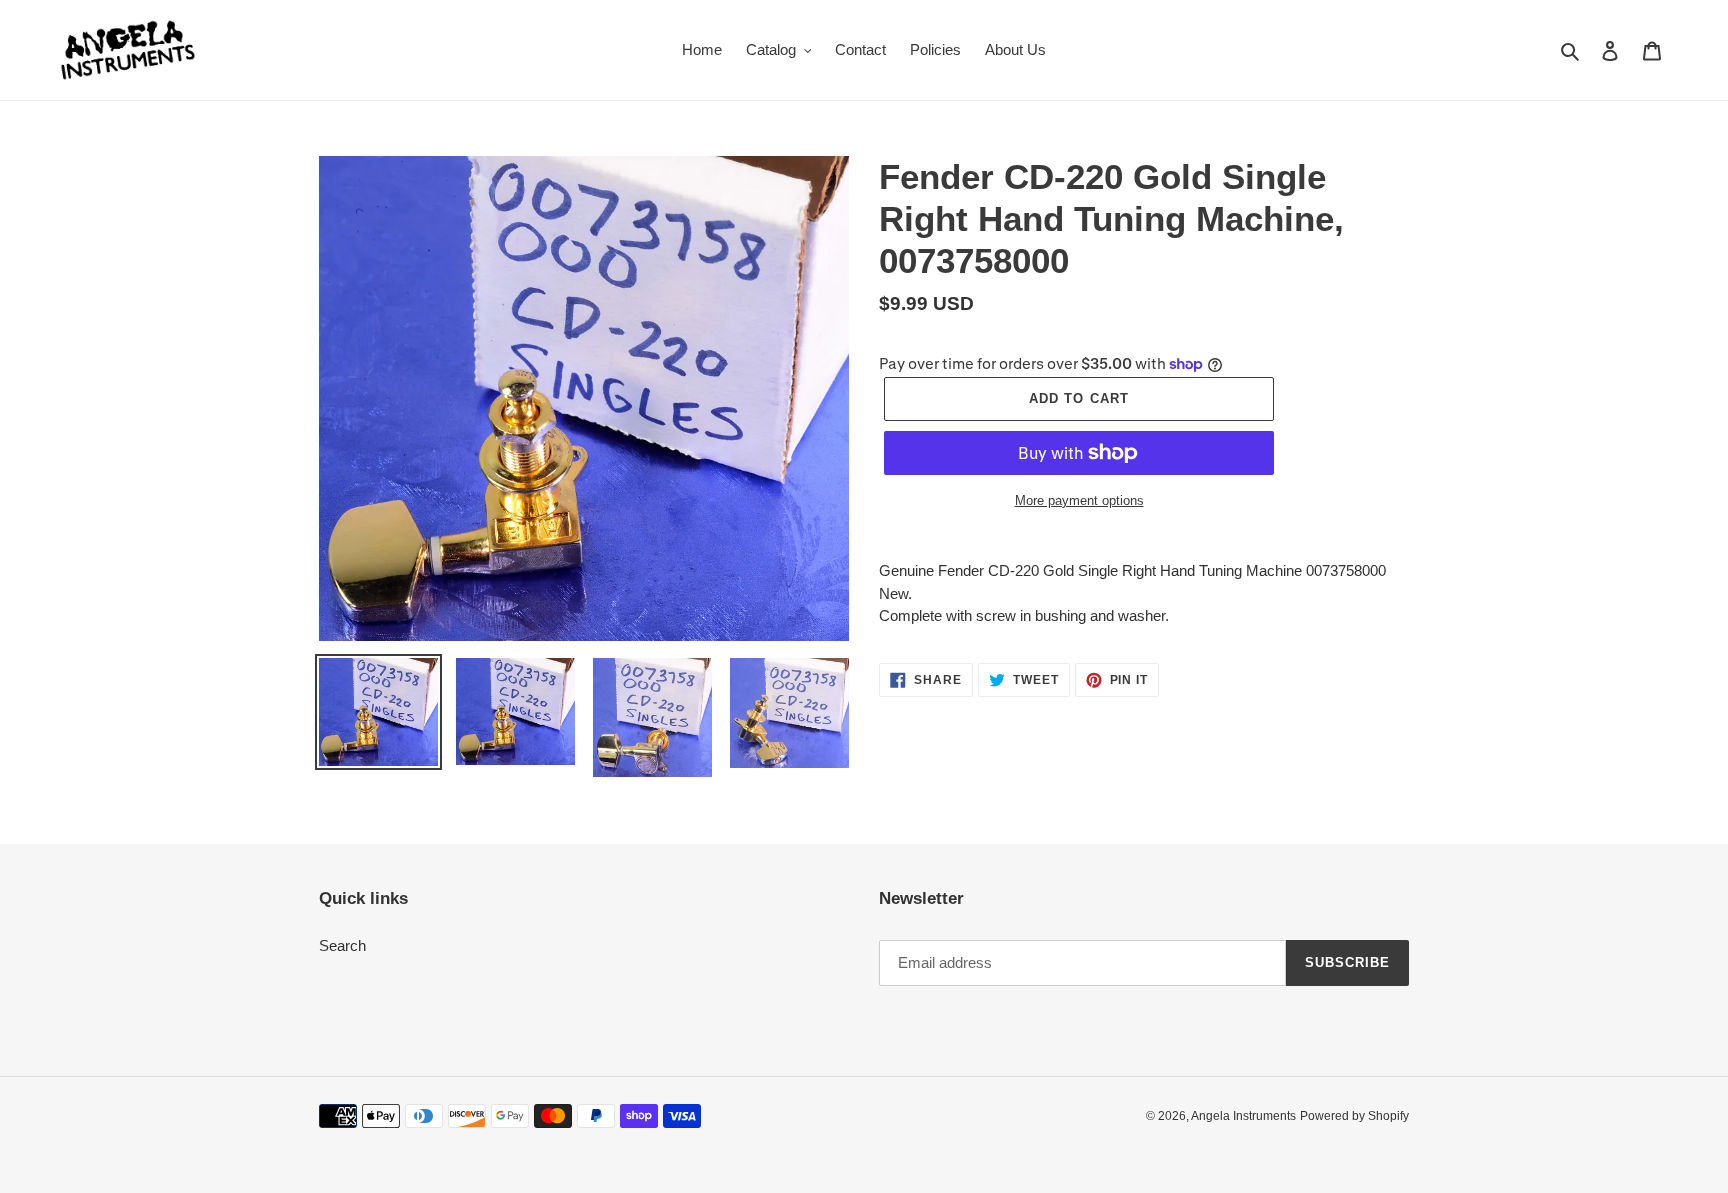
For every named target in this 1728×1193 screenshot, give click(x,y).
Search (342, 945)
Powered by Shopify (1354, 1116)
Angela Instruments (1243, 1116)
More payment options (1079, 500)
